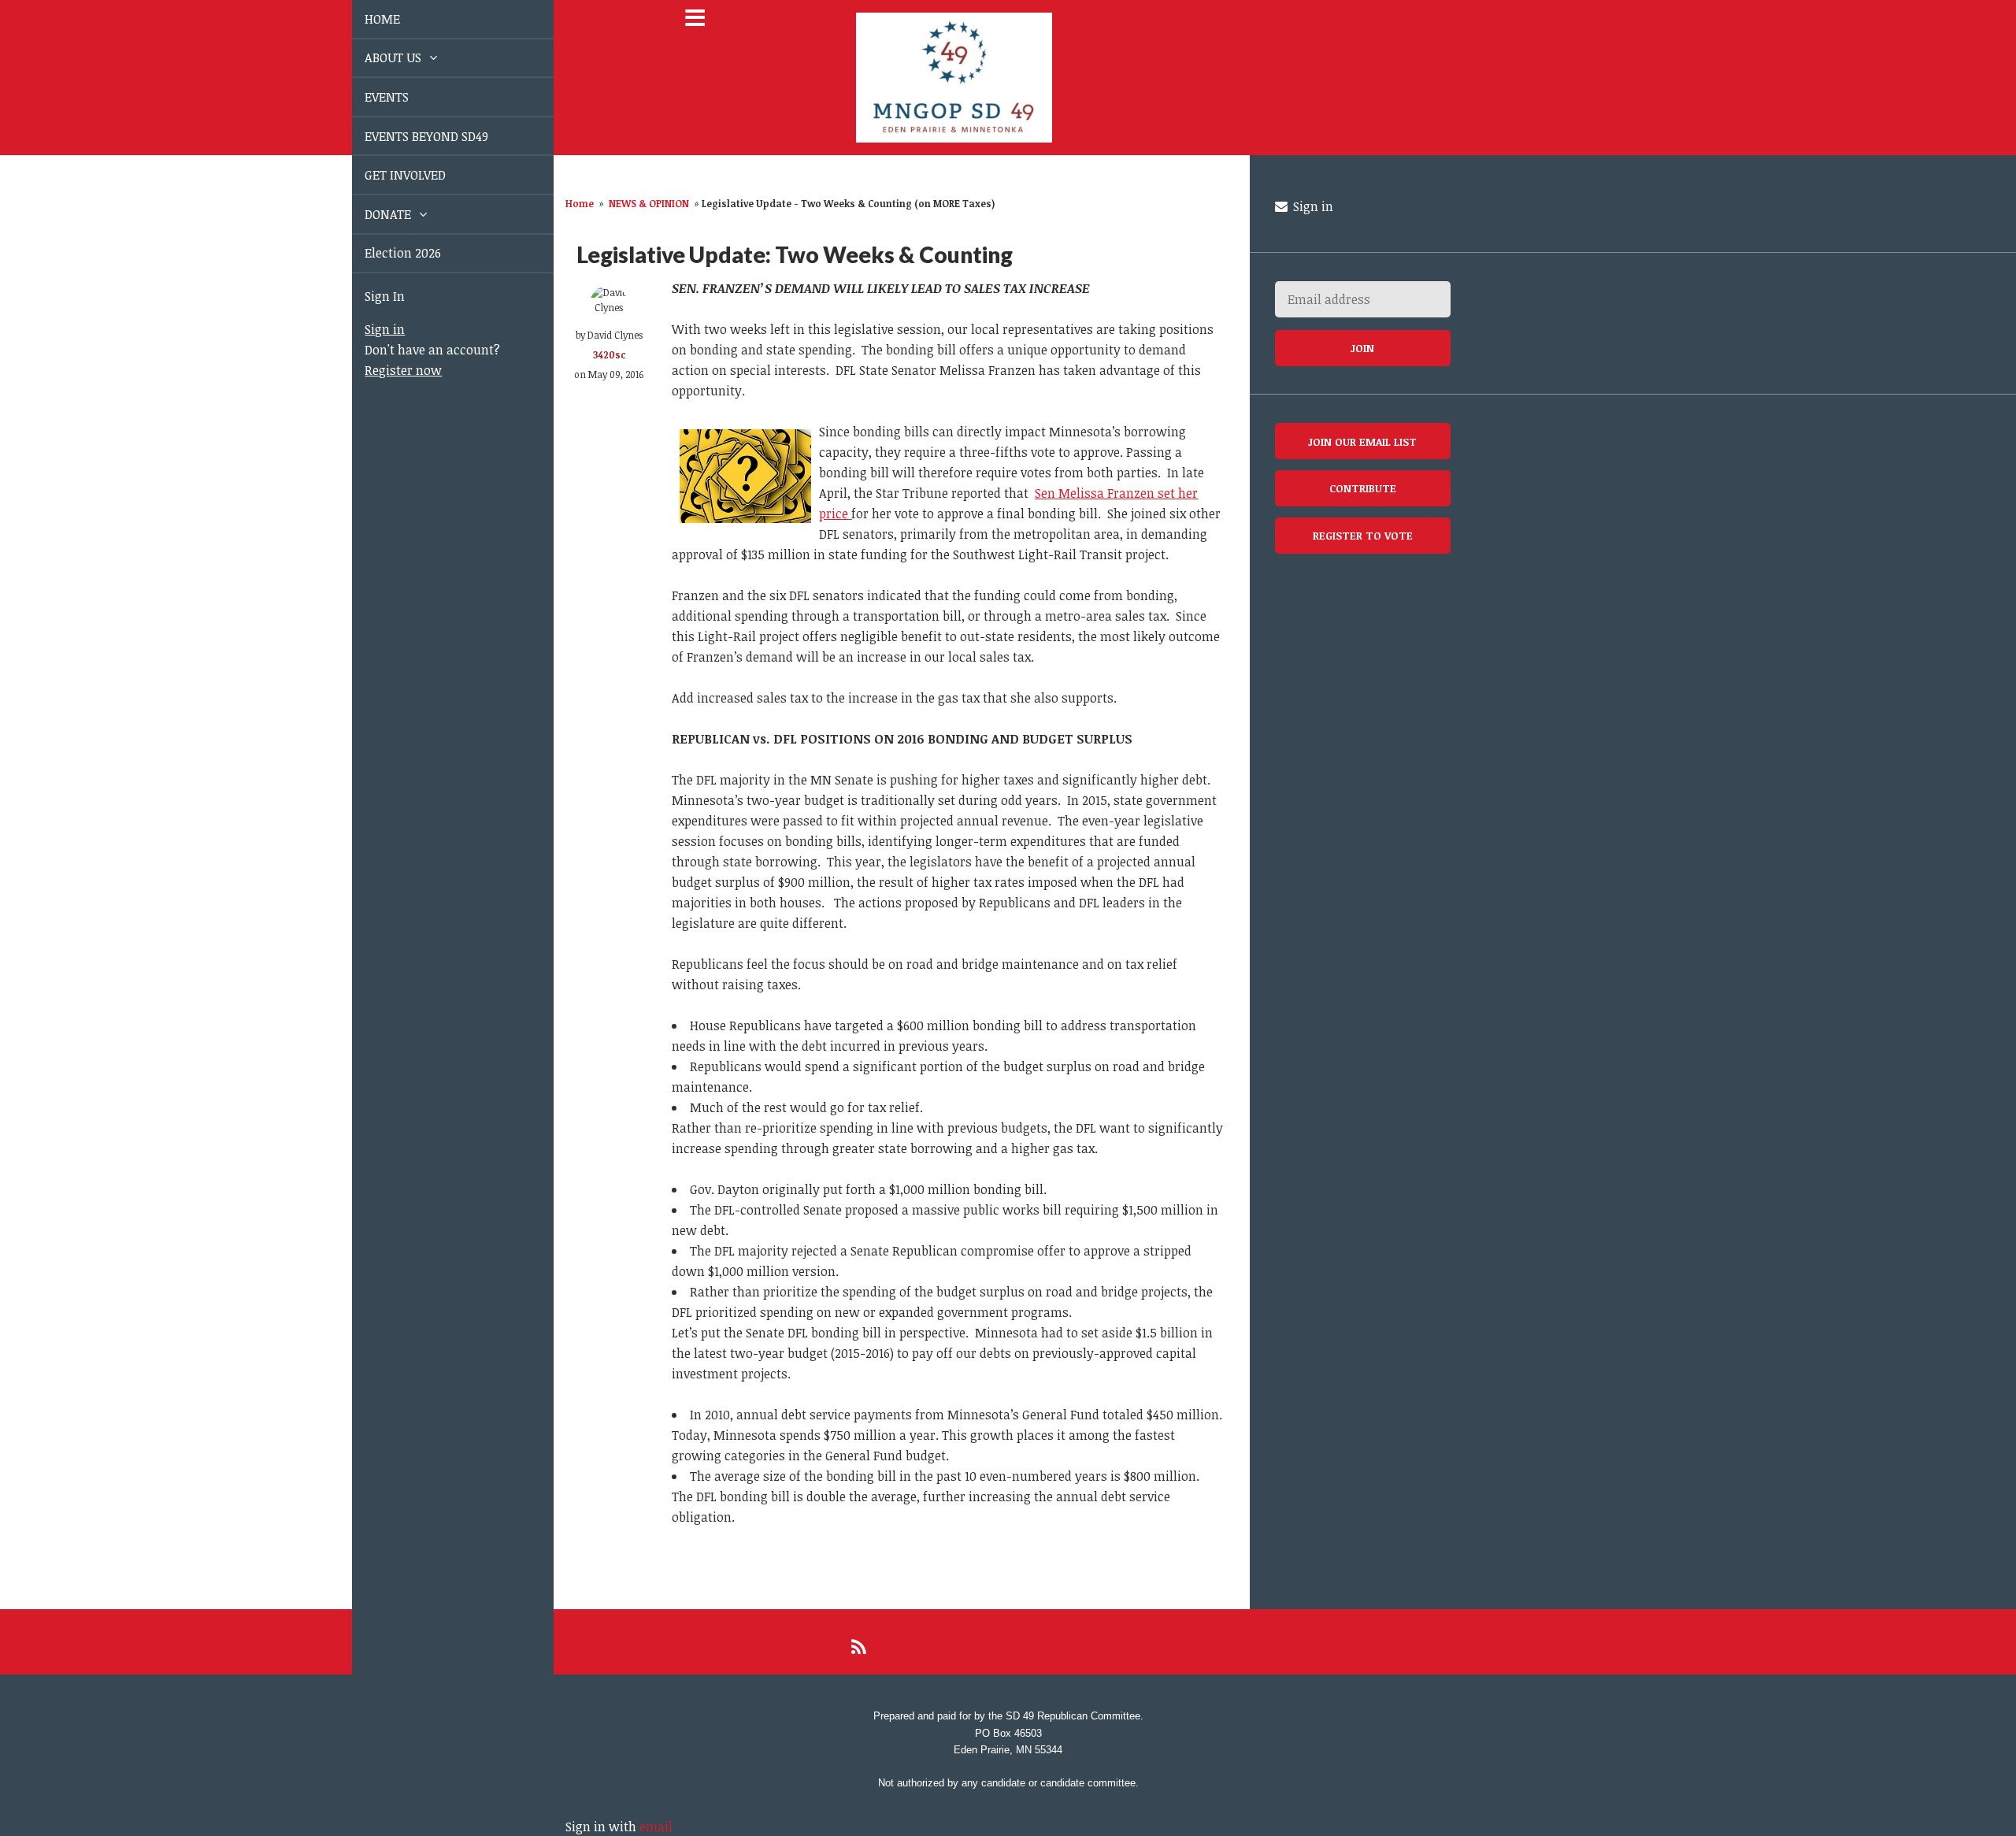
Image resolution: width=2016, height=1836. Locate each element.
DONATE (371, 214)
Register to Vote (1363, 535)
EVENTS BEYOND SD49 (408, 136)
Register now (385, 370)
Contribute (1363, 488)
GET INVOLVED (387, 175)
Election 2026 (385, 253)
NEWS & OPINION (649, 203)
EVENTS (369, 97)
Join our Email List (1362, 441)
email (656, 1827)
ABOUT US (376, 57)
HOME (364, 19)
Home (580, 203)
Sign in (367, 329)
